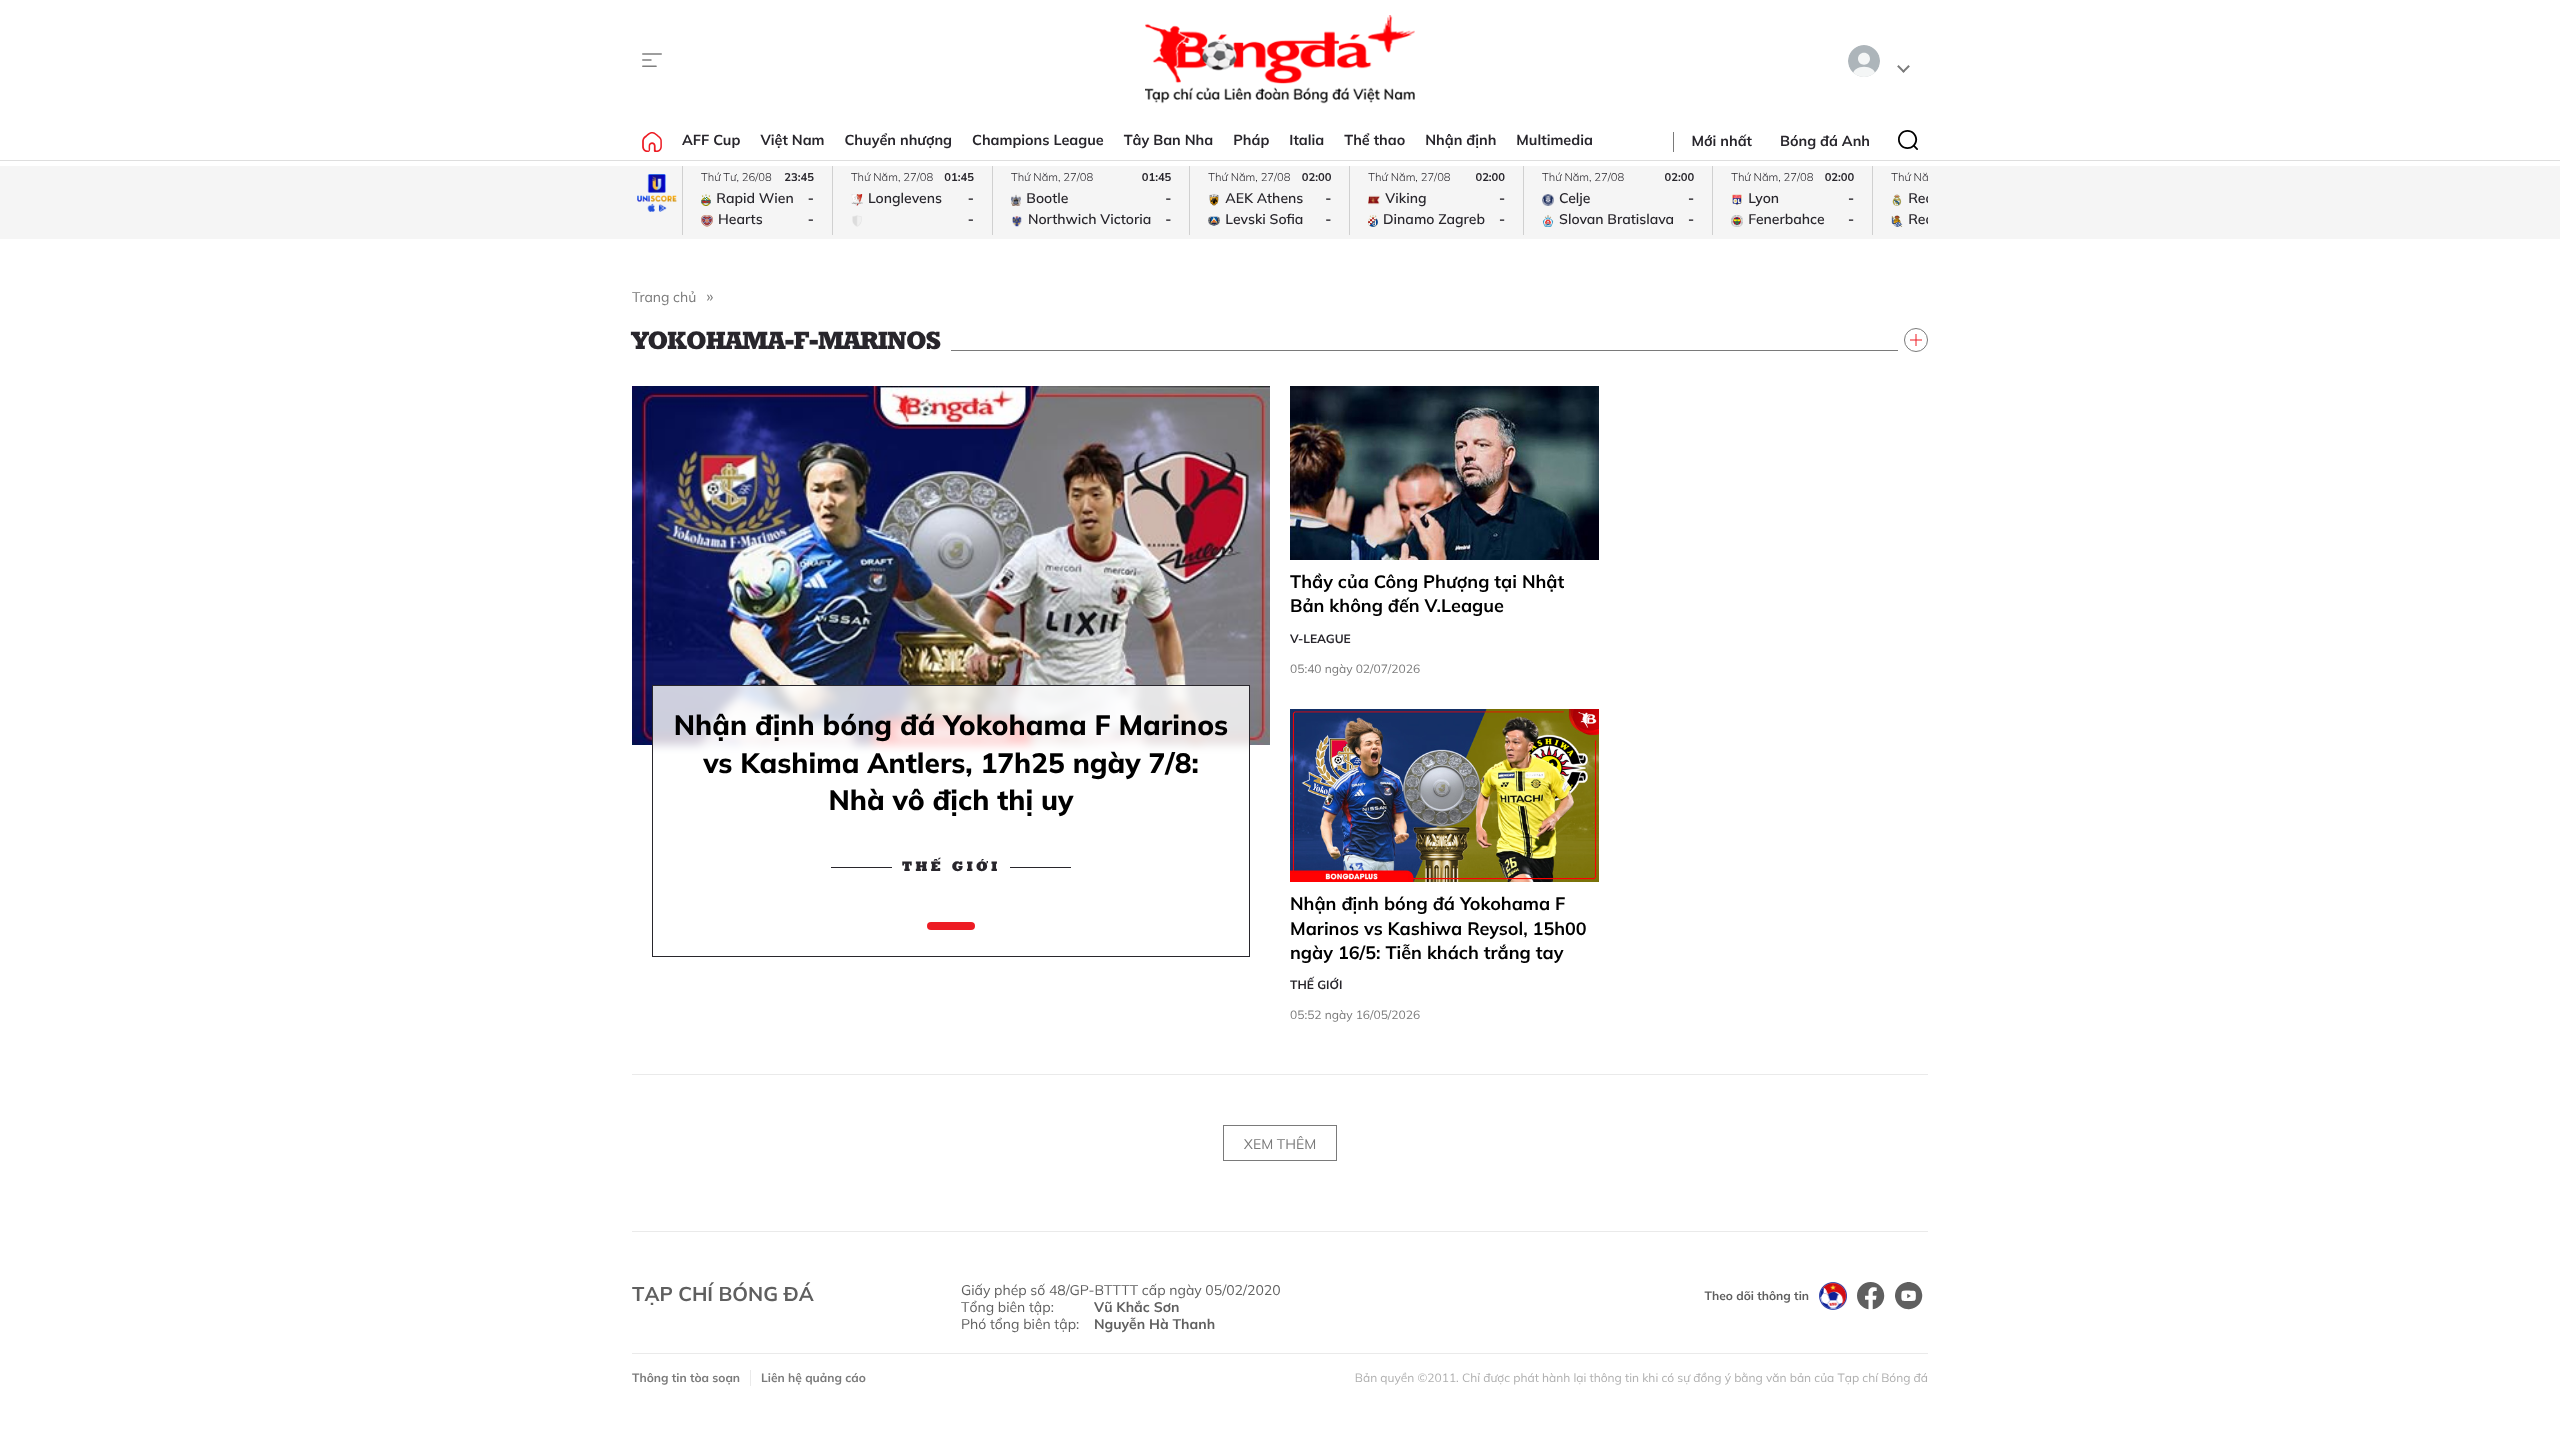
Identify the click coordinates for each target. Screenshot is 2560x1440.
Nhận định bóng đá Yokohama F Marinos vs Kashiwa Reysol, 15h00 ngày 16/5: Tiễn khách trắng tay (1438, 928)
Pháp (1251, 140)
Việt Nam (792, 140)
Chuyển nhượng (899, 140)
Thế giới (951, 867)
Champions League (1038, 140)
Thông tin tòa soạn (686, 1377)
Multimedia (1554, 140)
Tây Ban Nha (1169, 140)
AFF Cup (711, 140)
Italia (1306, 140)
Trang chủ (664, 297)
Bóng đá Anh (1825, 141)
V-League (1320, 638)
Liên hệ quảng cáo (813, 1377)
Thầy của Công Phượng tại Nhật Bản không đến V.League (1427, 593)
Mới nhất (1722, 141)
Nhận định (1460, 140)
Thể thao (1374, 140)
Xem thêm (1280, 1144)
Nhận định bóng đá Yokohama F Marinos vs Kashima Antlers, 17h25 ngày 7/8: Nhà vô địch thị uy (951, 762)
